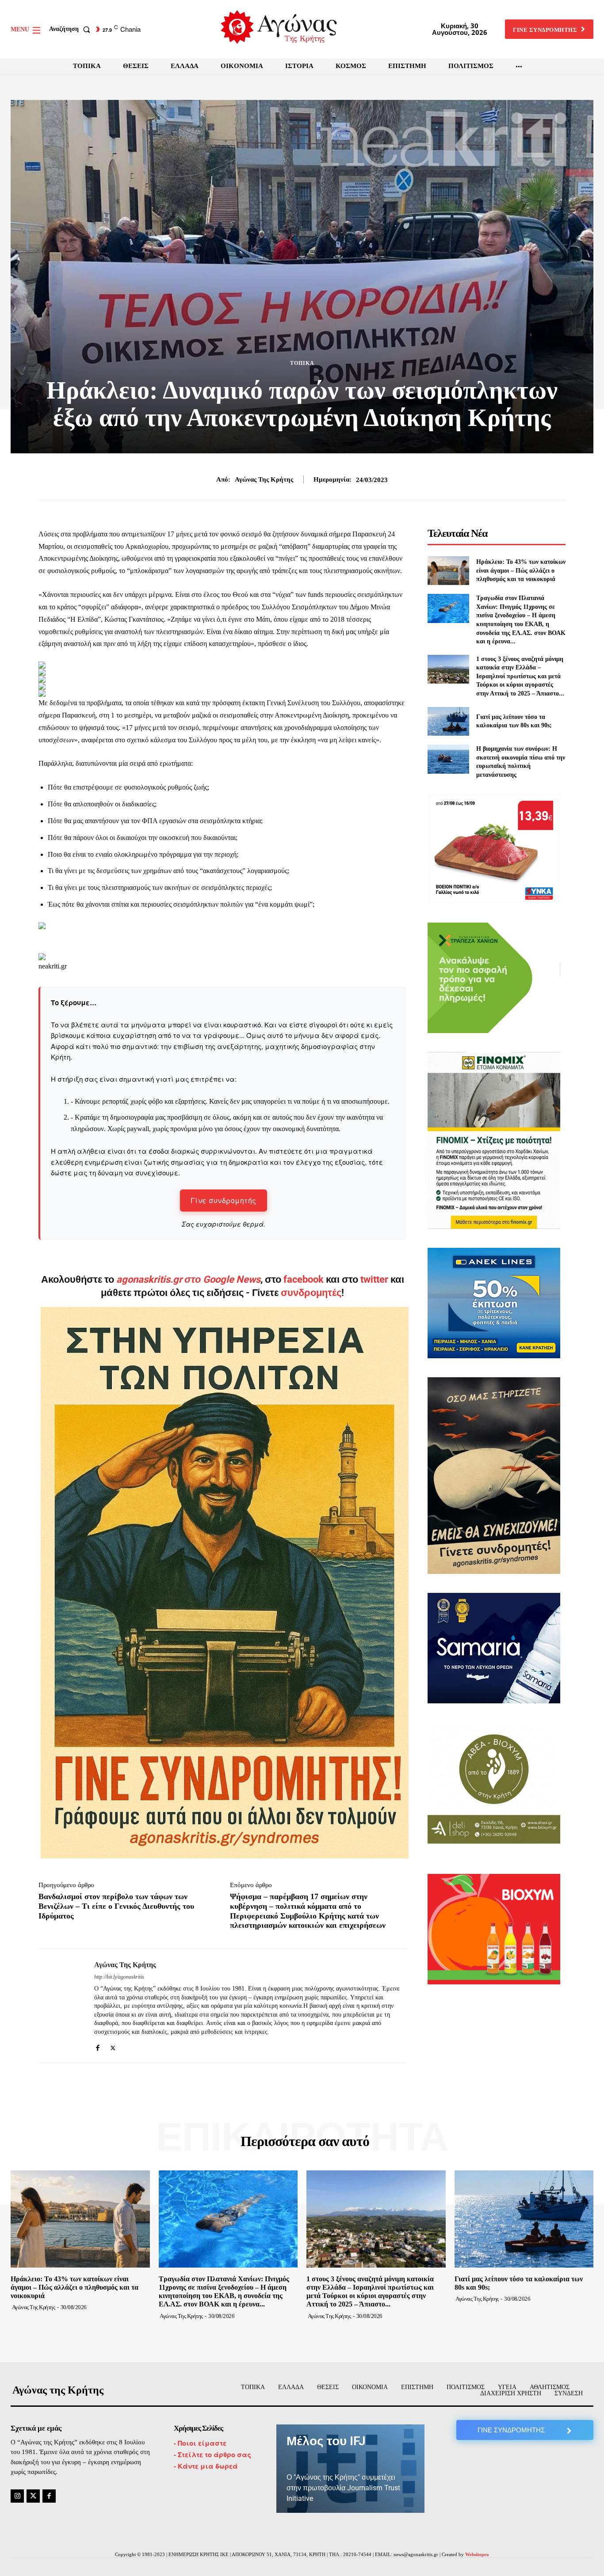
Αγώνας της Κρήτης (264, 479)
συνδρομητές (311, 1293)
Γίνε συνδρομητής (224, 1200)
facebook (305, 1279)
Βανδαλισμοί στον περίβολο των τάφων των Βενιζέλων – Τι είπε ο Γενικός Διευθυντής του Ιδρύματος (116, 1906)
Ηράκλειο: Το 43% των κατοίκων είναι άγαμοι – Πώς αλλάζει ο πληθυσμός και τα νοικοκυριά (521, 570)
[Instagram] (17, 2496)
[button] (71, 29)
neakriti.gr (53, 966)
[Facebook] (97, 2046)
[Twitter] (113, 2046)
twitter (374, 1279)
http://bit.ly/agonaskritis (119, 1977)
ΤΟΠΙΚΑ (302, 363)
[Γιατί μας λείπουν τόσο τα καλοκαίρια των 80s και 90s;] (448, 721)
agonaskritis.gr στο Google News (188, 1279)
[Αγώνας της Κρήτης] (60, 2006)
